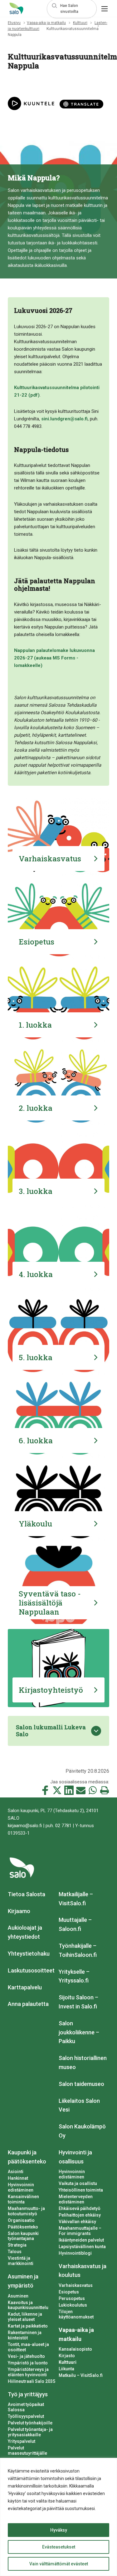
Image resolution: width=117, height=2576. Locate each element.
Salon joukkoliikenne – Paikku (79, 2032)
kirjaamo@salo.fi (25, 1826)
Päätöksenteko (23, 2227)
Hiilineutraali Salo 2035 (32, 2381)
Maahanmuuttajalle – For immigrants (80, 2231)
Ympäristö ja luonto (28, 2363)
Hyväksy (59, 2530)
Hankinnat (18, 2178)
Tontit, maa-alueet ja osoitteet (28, 2347)
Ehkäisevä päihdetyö (80, 2208)
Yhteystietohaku (29, 1954)
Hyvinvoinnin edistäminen (21, 2187)
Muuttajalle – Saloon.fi (75, 1924)
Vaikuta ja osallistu (78, 2183)
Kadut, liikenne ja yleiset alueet (25, 2317)
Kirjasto (67, 2356)
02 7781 (63, 1826)
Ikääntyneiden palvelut (81, 2240)
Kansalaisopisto (75, 2349)
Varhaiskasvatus (76, 2285)
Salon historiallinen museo (83, 2062)
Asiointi (16, 2172)
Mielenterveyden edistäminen (76, 2199)
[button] (72, 9)
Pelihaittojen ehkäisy (80, 2215)
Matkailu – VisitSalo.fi (81, 2375)
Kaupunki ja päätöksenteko (27, 2157)
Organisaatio (21, 2220)
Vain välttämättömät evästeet (59, 2564)
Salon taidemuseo (81, 2084)
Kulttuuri (80, 23)
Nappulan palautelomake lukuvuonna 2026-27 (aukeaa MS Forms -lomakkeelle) (54, 658)
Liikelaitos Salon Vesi (79, 2105)
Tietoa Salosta (27, 1894)
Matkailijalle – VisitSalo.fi (76, 1899)
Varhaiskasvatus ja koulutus (83, 2271)
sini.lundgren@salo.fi (64, 419)
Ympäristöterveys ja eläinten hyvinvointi (28, 2372)
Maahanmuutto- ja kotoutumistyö (26, 2211)
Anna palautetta (28, 2004)
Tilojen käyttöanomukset (76, 2314)
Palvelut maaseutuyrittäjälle (27, 2451)
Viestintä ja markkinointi (21, 2261)
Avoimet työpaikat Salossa (26, 2407)
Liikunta (66, 2369)
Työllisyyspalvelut (26, 2416)
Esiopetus (69, 2292)
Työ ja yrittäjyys (28, 2394)
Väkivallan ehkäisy (77, 2222)
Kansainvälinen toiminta (23, 2199)
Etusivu (14, 23)
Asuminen (18, 2296)
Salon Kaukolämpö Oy (82, 2131)
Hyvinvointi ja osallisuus (75, 2157)
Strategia (17, 2245)
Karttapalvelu (25, 1987)
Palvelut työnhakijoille (30, 2423)
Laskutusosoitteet (31, 1970)
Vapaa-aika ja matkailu (46, 23)
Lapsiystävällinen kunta (82, 2247)
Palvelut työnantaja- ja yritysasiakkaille (30, 2432)
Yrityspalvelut (22, 2441)
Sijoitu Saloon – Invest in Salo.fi (78, 2002)
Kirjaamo (19, 1911)
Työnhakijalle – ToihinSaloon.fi (78, 1950)
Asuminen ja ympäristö (23, 2281)
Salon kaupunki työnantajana (23, 2236)
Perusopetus (72, 2298)
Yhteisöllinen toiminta (81, 2190)
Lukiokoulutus (73, 2305)
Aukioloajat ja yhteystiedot (25, 1932)
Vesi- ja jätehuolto (26, 2356)
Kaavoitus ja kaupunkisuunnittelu (28, 2305)
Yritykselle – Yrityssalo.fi (74, 1976)
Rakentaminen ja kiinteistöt (25, 2335)
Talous (15, 2252)
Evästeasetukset (59, 2547)
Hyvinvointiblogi (75, 2253)
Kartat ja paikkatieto (28, 2326)
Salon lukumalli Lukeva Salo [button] (51, 1731)
